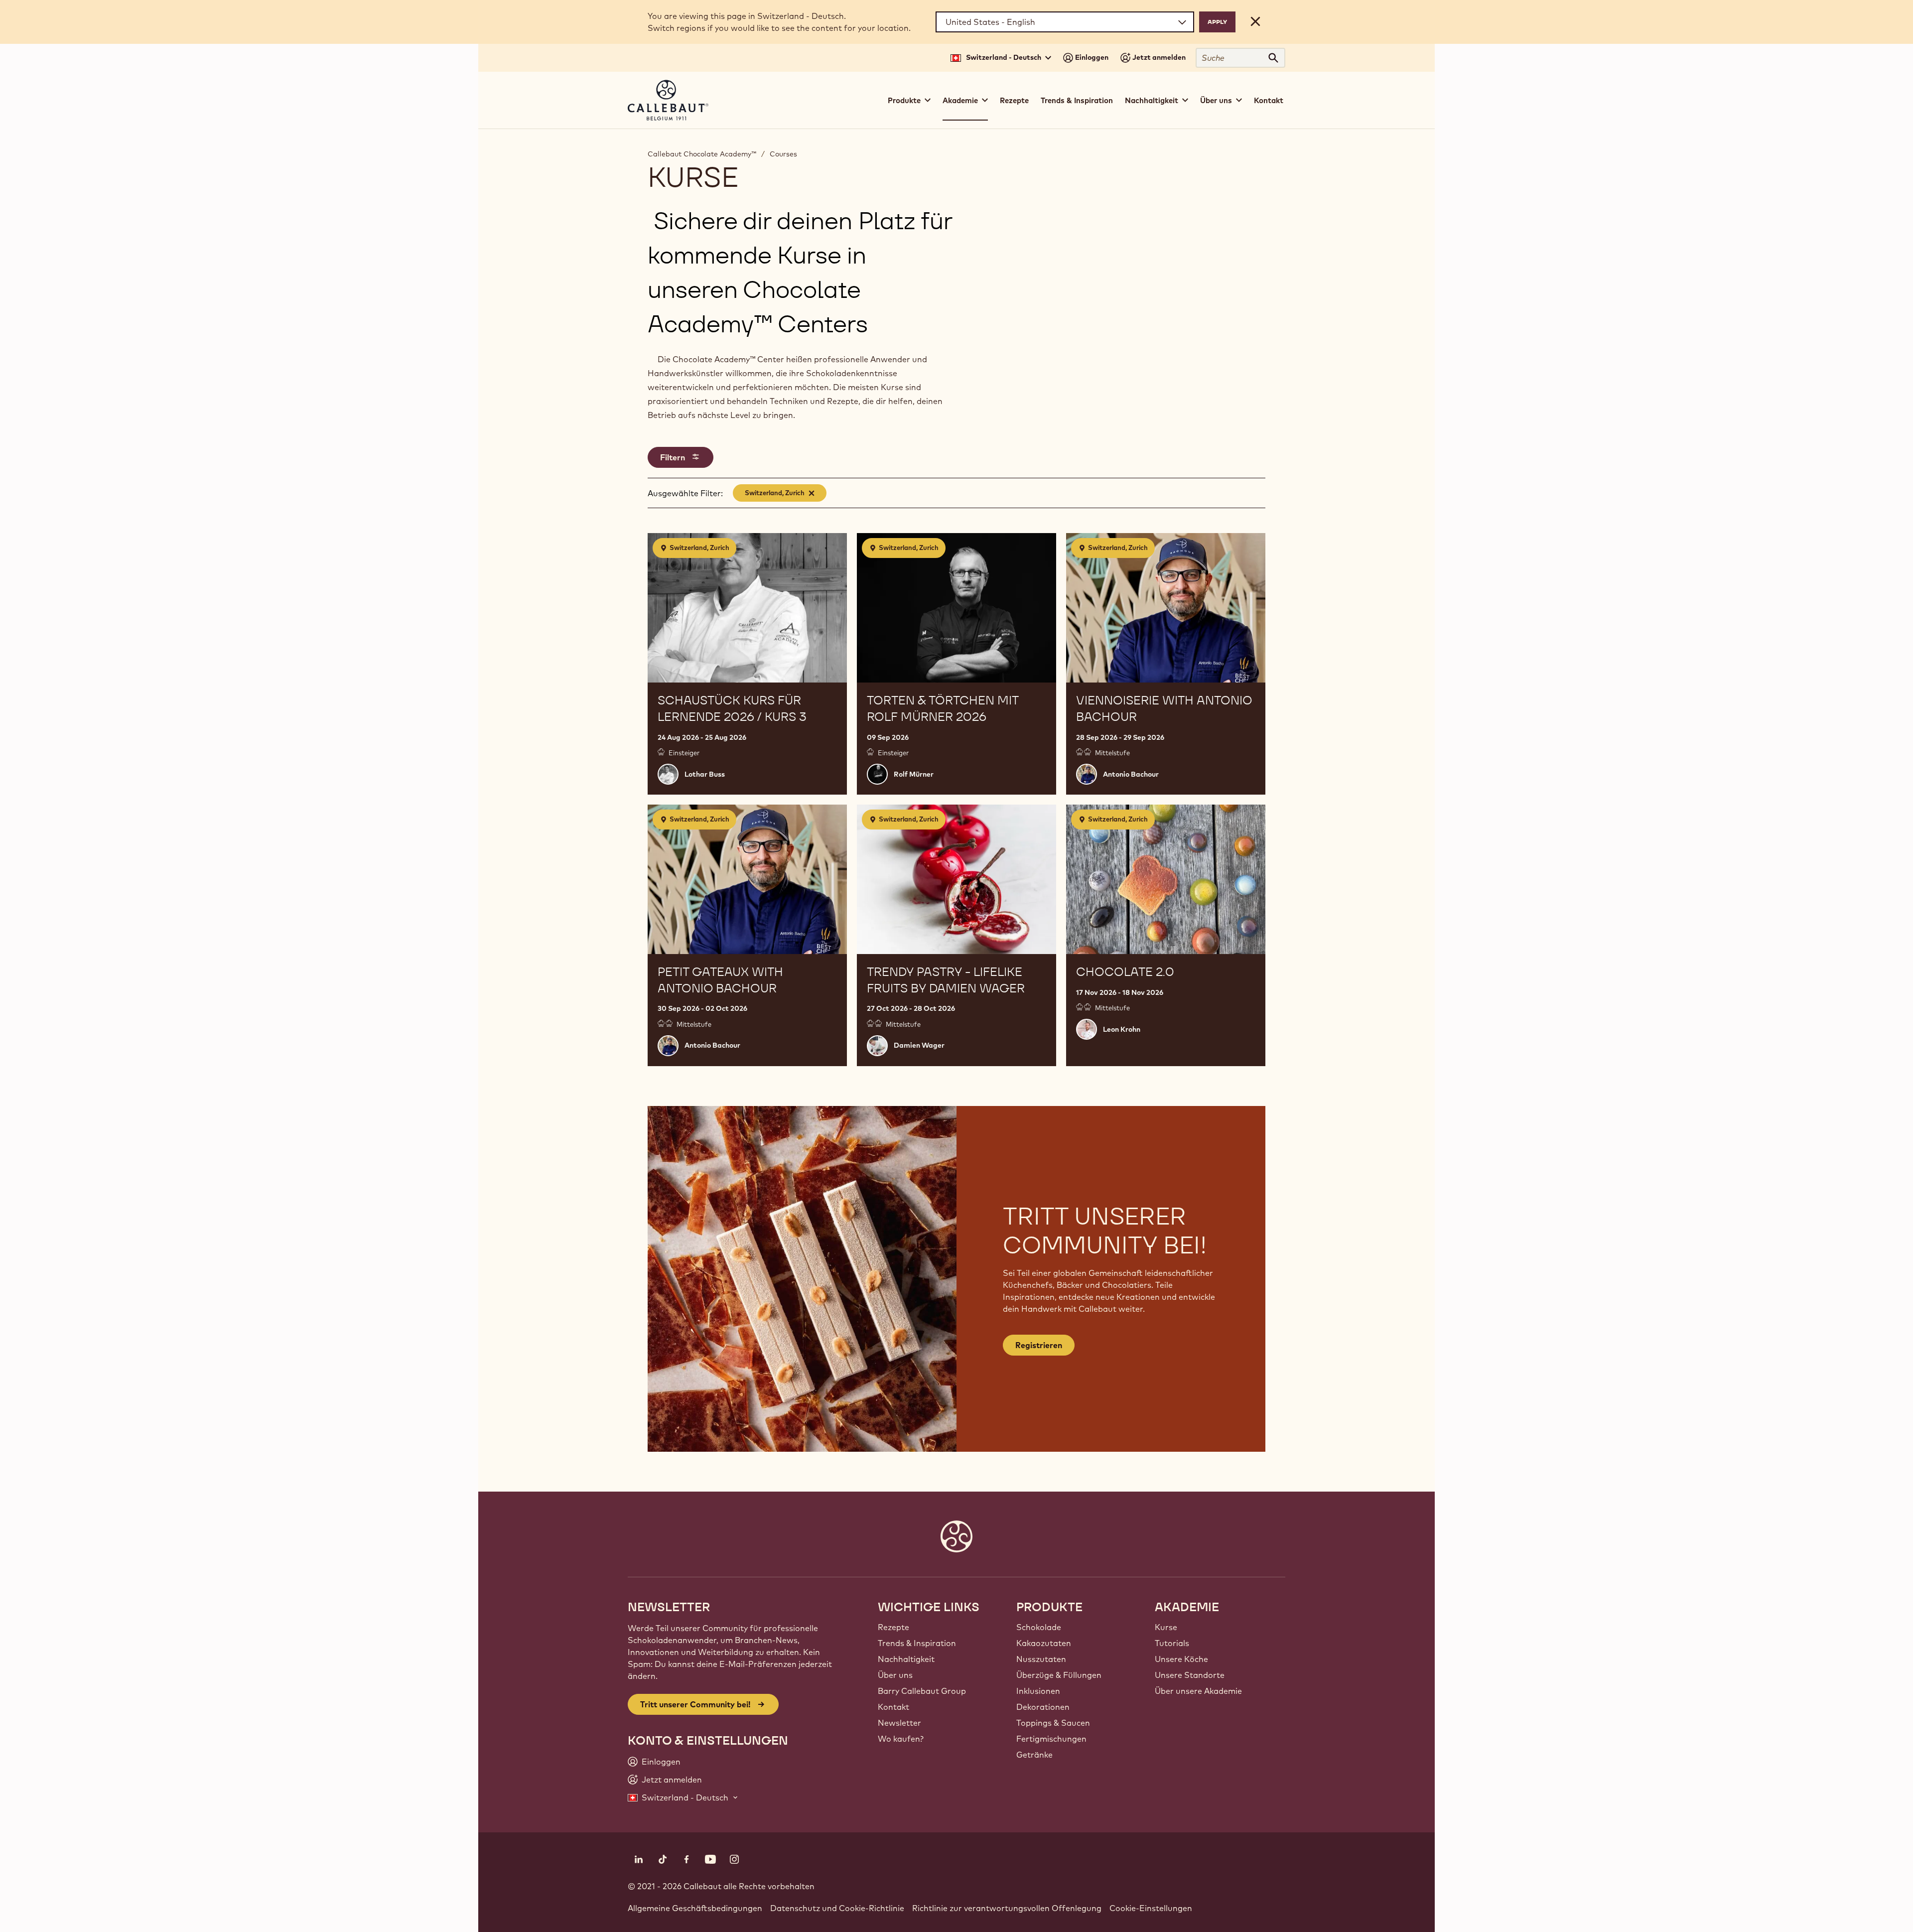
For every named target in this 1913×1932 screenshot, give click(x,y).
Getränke (1034, 1755)
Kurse (1166, 1627)
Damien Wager (919, 1045)
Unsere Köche (1181, 1659)
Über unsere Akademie (1198, 1691)
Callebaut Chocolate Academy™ (702, 154)
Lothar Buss (705, 774)
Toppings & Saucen (1053, 1723)
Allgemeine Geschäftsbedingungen (695, 1908)
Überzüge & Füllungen (1059, 1675)
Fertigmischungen (1051, 1739)
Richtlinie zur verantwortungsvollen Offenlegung (1007, 1908)
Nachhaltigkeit (906, 1659)
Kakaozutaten (1044, 1643)
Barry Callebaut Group (922, 1691)
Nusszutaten (1041, 1659)
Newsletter (899, 1723)
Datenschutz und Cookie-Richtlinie (837, 1908)
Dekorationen (1043, 1707)
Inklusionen (1038, 1691)
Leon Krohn (1122, 1029)
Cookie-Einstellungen (1151, 1908)
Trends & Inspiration (1077, 100)
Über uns (895, 1675)
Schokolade (1039, 1627)
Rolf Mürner (914, 774)
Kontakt (1269, 100)
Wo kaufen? (901, 1739)
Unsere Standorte (1190, 1675)
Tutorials (1172, 1643)
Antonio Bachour (1131, 774)
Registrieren (1039, 1345)
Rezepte (1014, 100)
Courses (783, 154)
